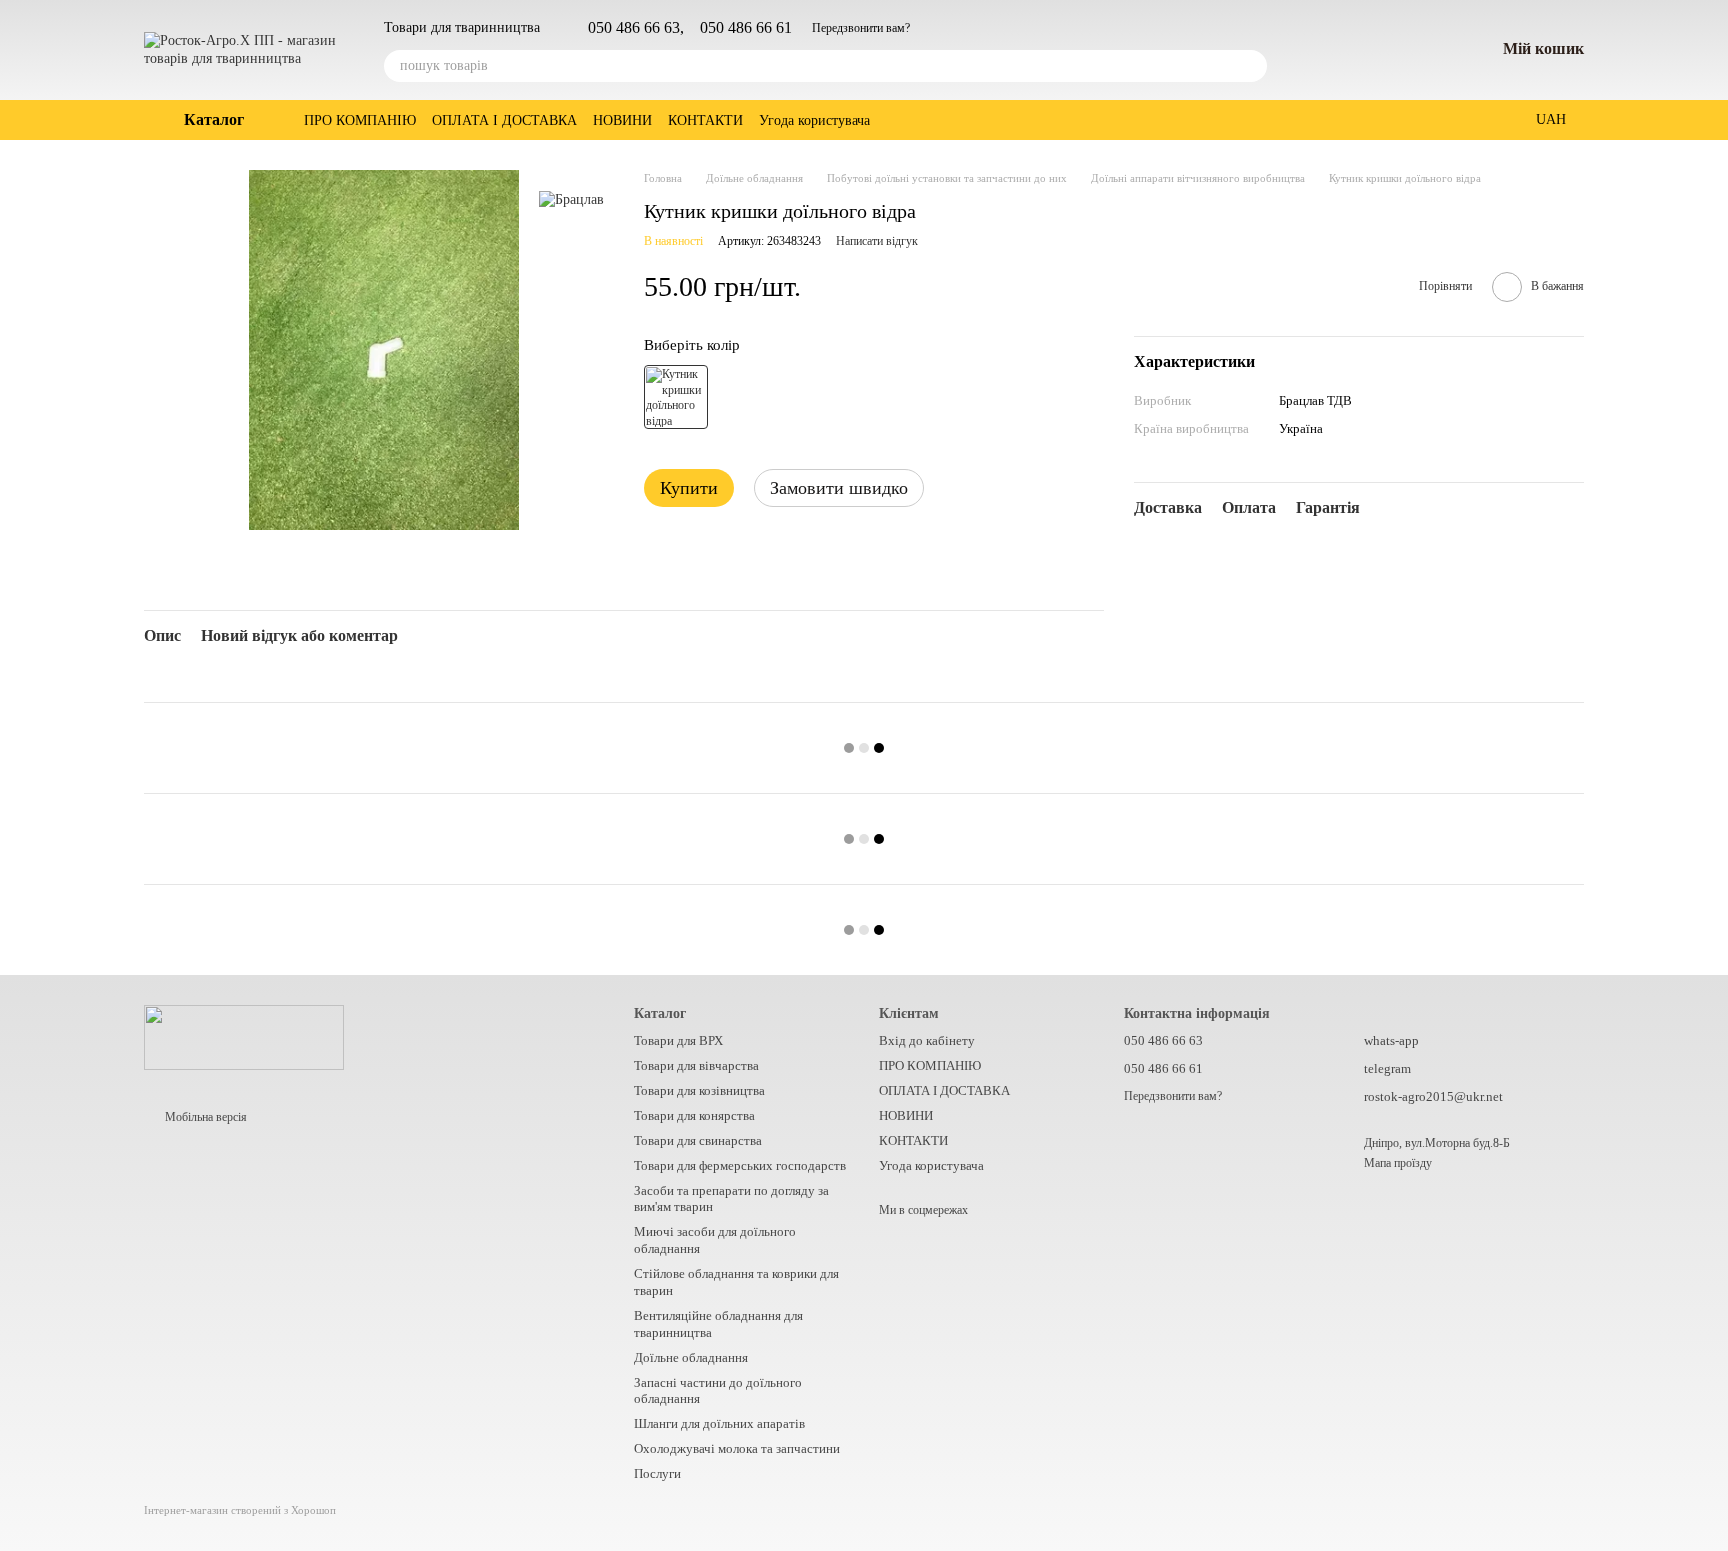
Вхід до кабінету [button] (927, 1040)
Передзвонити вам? (861, 28)
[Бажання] (1427, 50)
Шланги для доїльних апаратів (719, 1423)
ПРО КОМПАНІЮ (360, 120)
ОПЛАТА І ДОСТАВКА (504, 120)
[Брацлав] (571, 199)
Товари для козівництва (699, 1090)
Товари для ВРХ (678, 1040)
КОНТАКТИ (705, 120)
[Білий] (676, 397)
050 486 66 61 (746, 28)
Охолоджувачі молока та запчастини (737, 1448)
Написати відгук (877, 241)
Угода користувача (814, 120)
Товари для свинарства (698, 1140)
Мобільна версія (204, 1117)
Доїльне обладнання (691, 1357)
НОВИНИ (622, 120)
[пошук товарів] (1251, 66)
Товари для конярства (694, 1115)
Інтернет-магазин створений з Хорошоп (240, 1510)
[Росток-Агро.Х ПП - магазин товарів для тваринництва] (244, 1036)
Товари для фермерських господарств (740, 1165)
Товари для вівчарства (696, 1065)
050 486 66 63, (636, 28)
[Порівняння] (1375, 50)
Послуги (657, 1473)
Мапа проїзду (1398, 1163)
